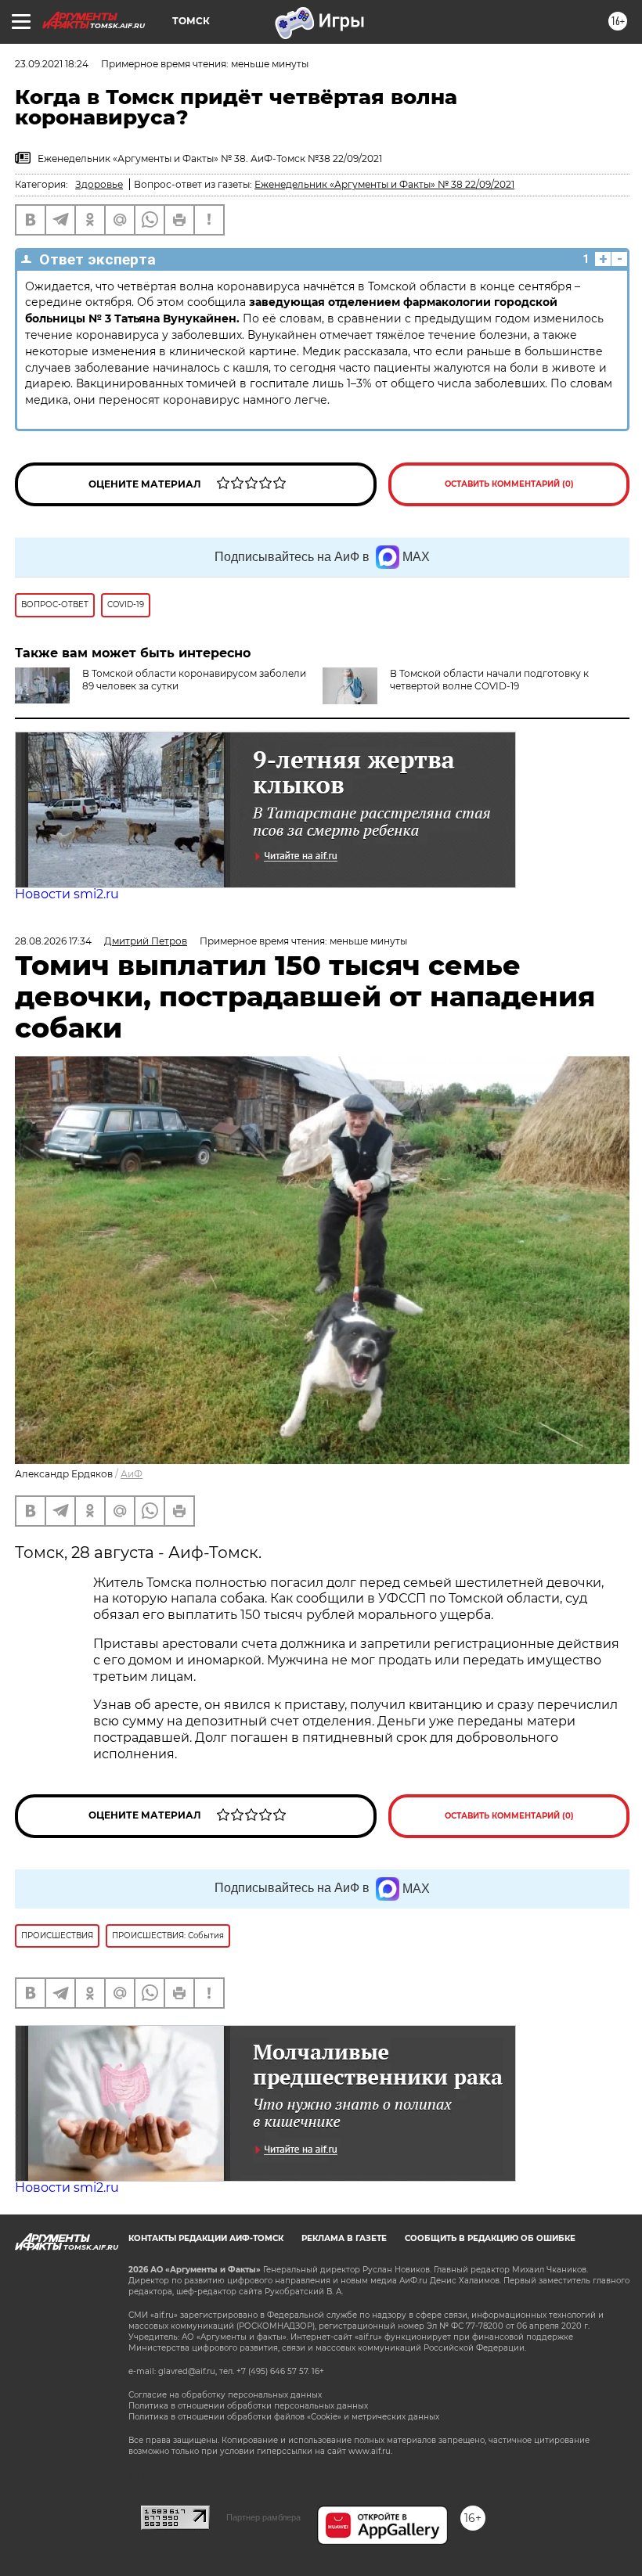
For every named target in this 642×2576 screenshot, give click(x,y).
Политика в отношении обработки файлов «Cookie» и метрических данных (284, 2417)
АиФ (132, 1474)
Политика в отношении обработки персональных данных (248, 2406)
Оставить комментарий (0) (509, 484)
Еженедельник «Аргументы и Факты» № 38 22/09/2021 (384, 184)
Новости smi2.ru (67, 894)
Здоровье (99, 184)
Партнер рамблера (263, 2517)
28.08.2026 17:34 (53, 941)
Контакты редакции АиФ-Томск (206, 2238)
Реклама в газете (344, 2238)
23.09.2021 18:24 (52, 64)
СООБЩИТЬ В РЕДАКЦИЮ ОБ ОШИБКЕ (490, 2238)
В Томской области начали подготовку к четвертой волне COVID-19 (489, 680)
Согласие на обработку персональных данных (225, 2395)
